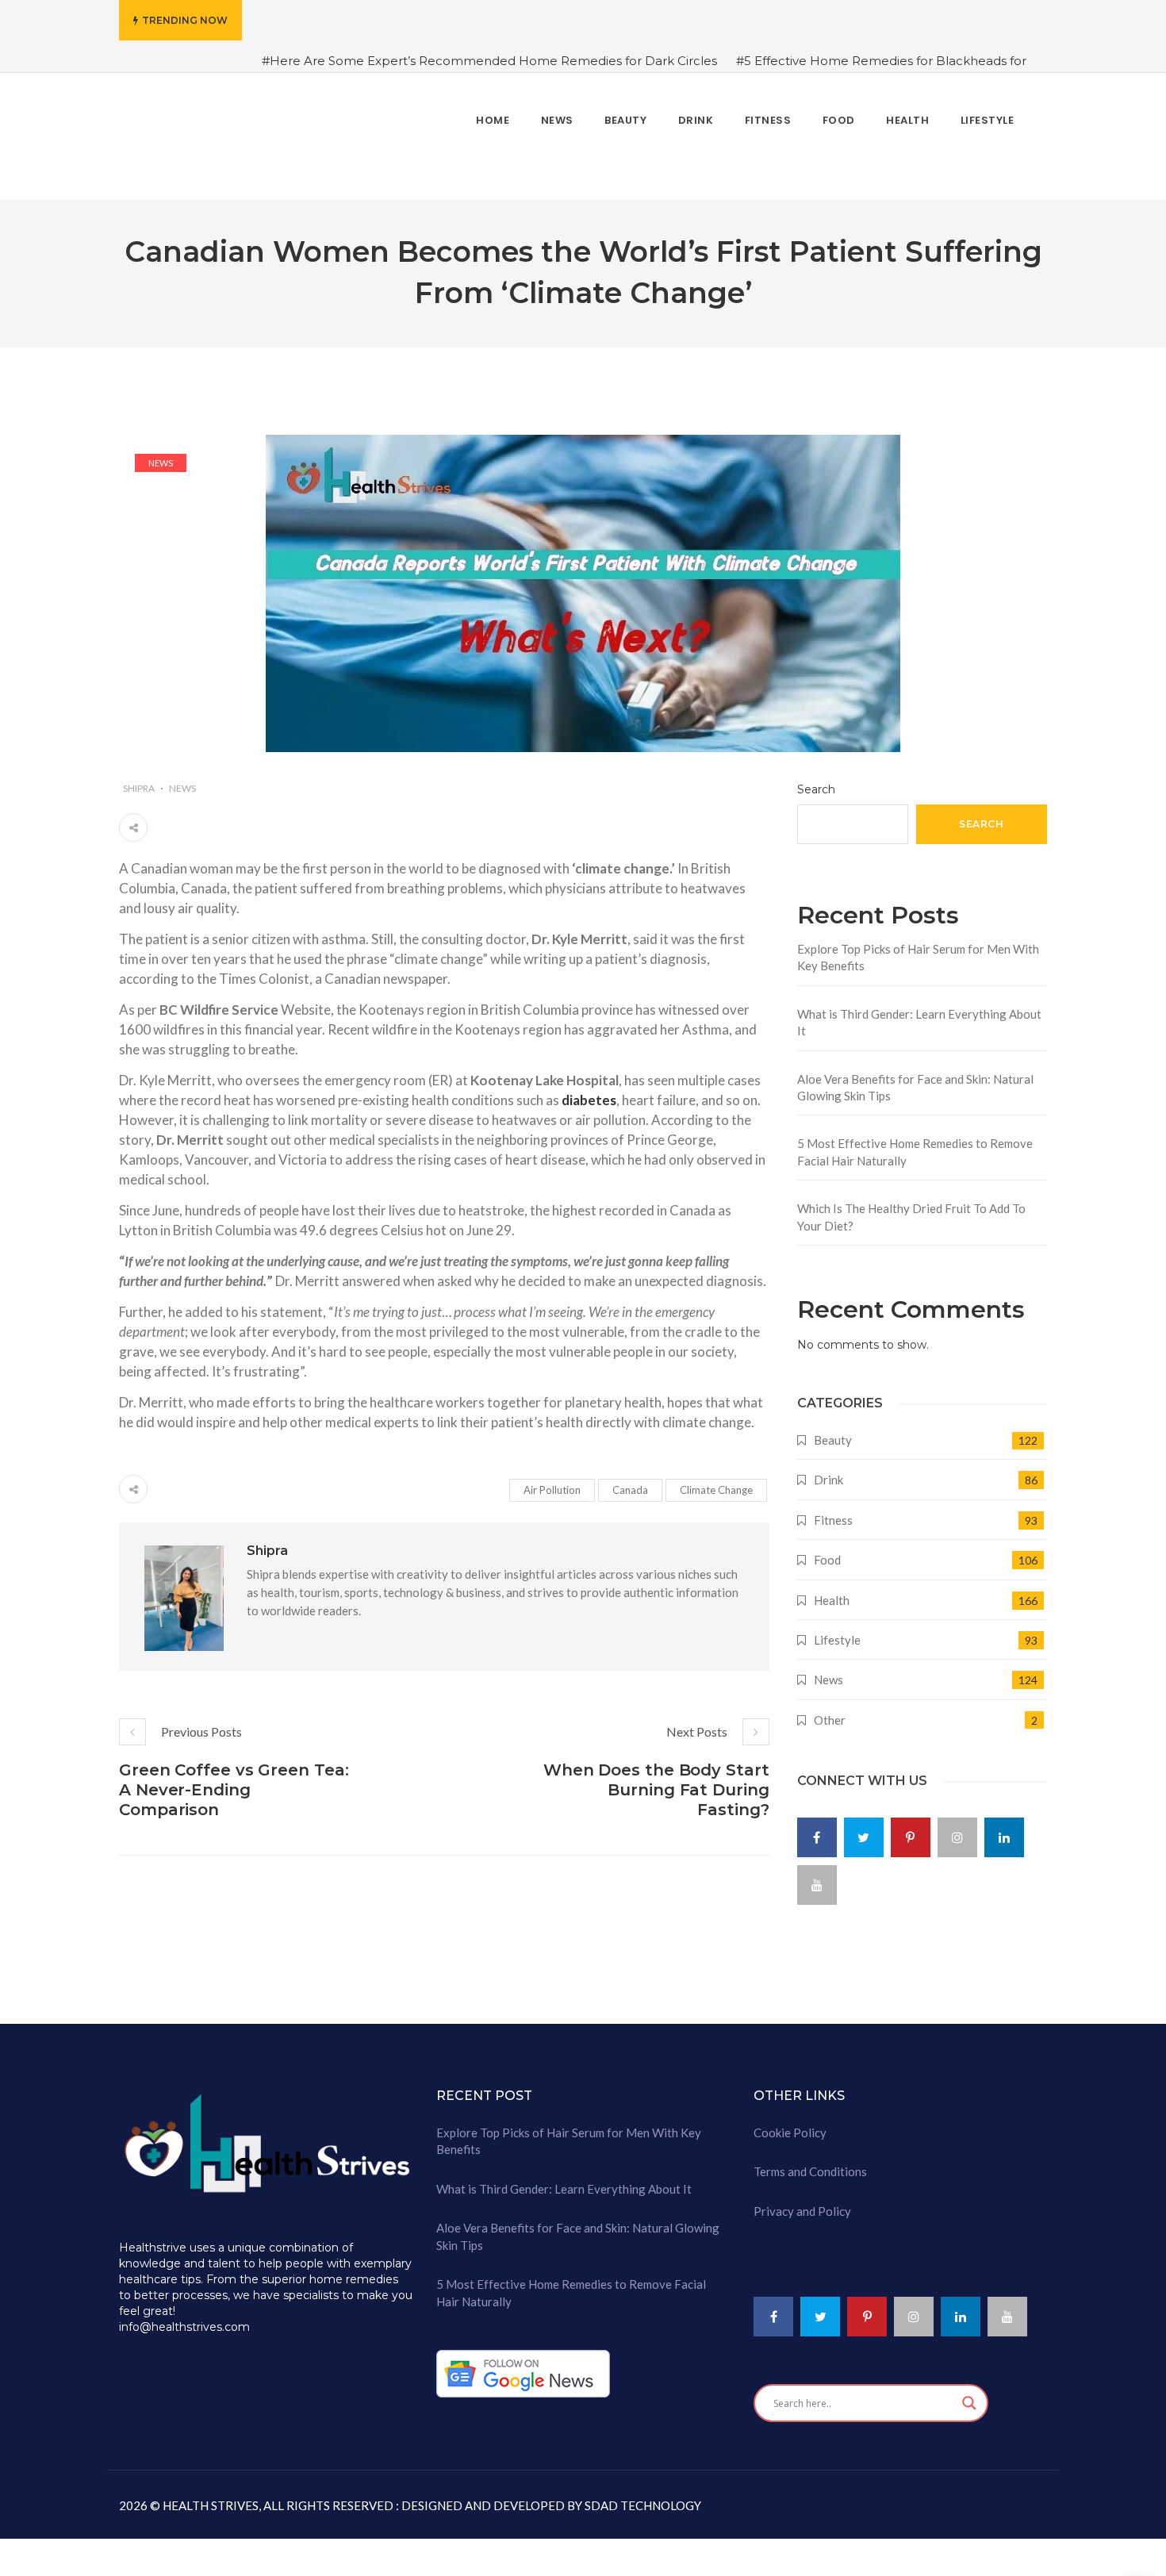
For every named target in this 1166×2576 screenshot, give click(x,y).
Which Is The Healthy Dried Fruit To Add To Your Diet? (911, 1207)
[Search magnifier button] (969, 2394)
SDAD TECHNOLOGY (642, 2496)
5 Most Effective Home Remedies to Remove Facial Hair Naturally (915, 1142)
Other (830, 1710)
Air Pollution (552, 1480)
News (161, 453)
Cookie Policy (790, 2123)
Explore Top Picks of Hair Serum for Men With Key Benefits (918, 947)
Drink (828, 1470)
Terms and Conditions (810, 2162)
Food (827, 1550)
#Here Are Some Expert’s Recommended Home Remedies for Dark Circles (489, 61)
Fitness (833, 1510)
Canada (630, 1480)
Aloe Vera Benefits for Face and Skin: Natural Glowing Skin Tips (915, 1077)
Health (832, 1590)
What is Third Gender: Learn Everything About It (919, 1012)
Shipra (139, 779)
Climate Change (716, 1480)
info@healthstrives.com (184, 2317)
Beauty (833, 1430)
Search (816, 780)
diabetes (589, 1090)
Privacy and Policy (802, 2201)
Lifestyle (837, 1630)
